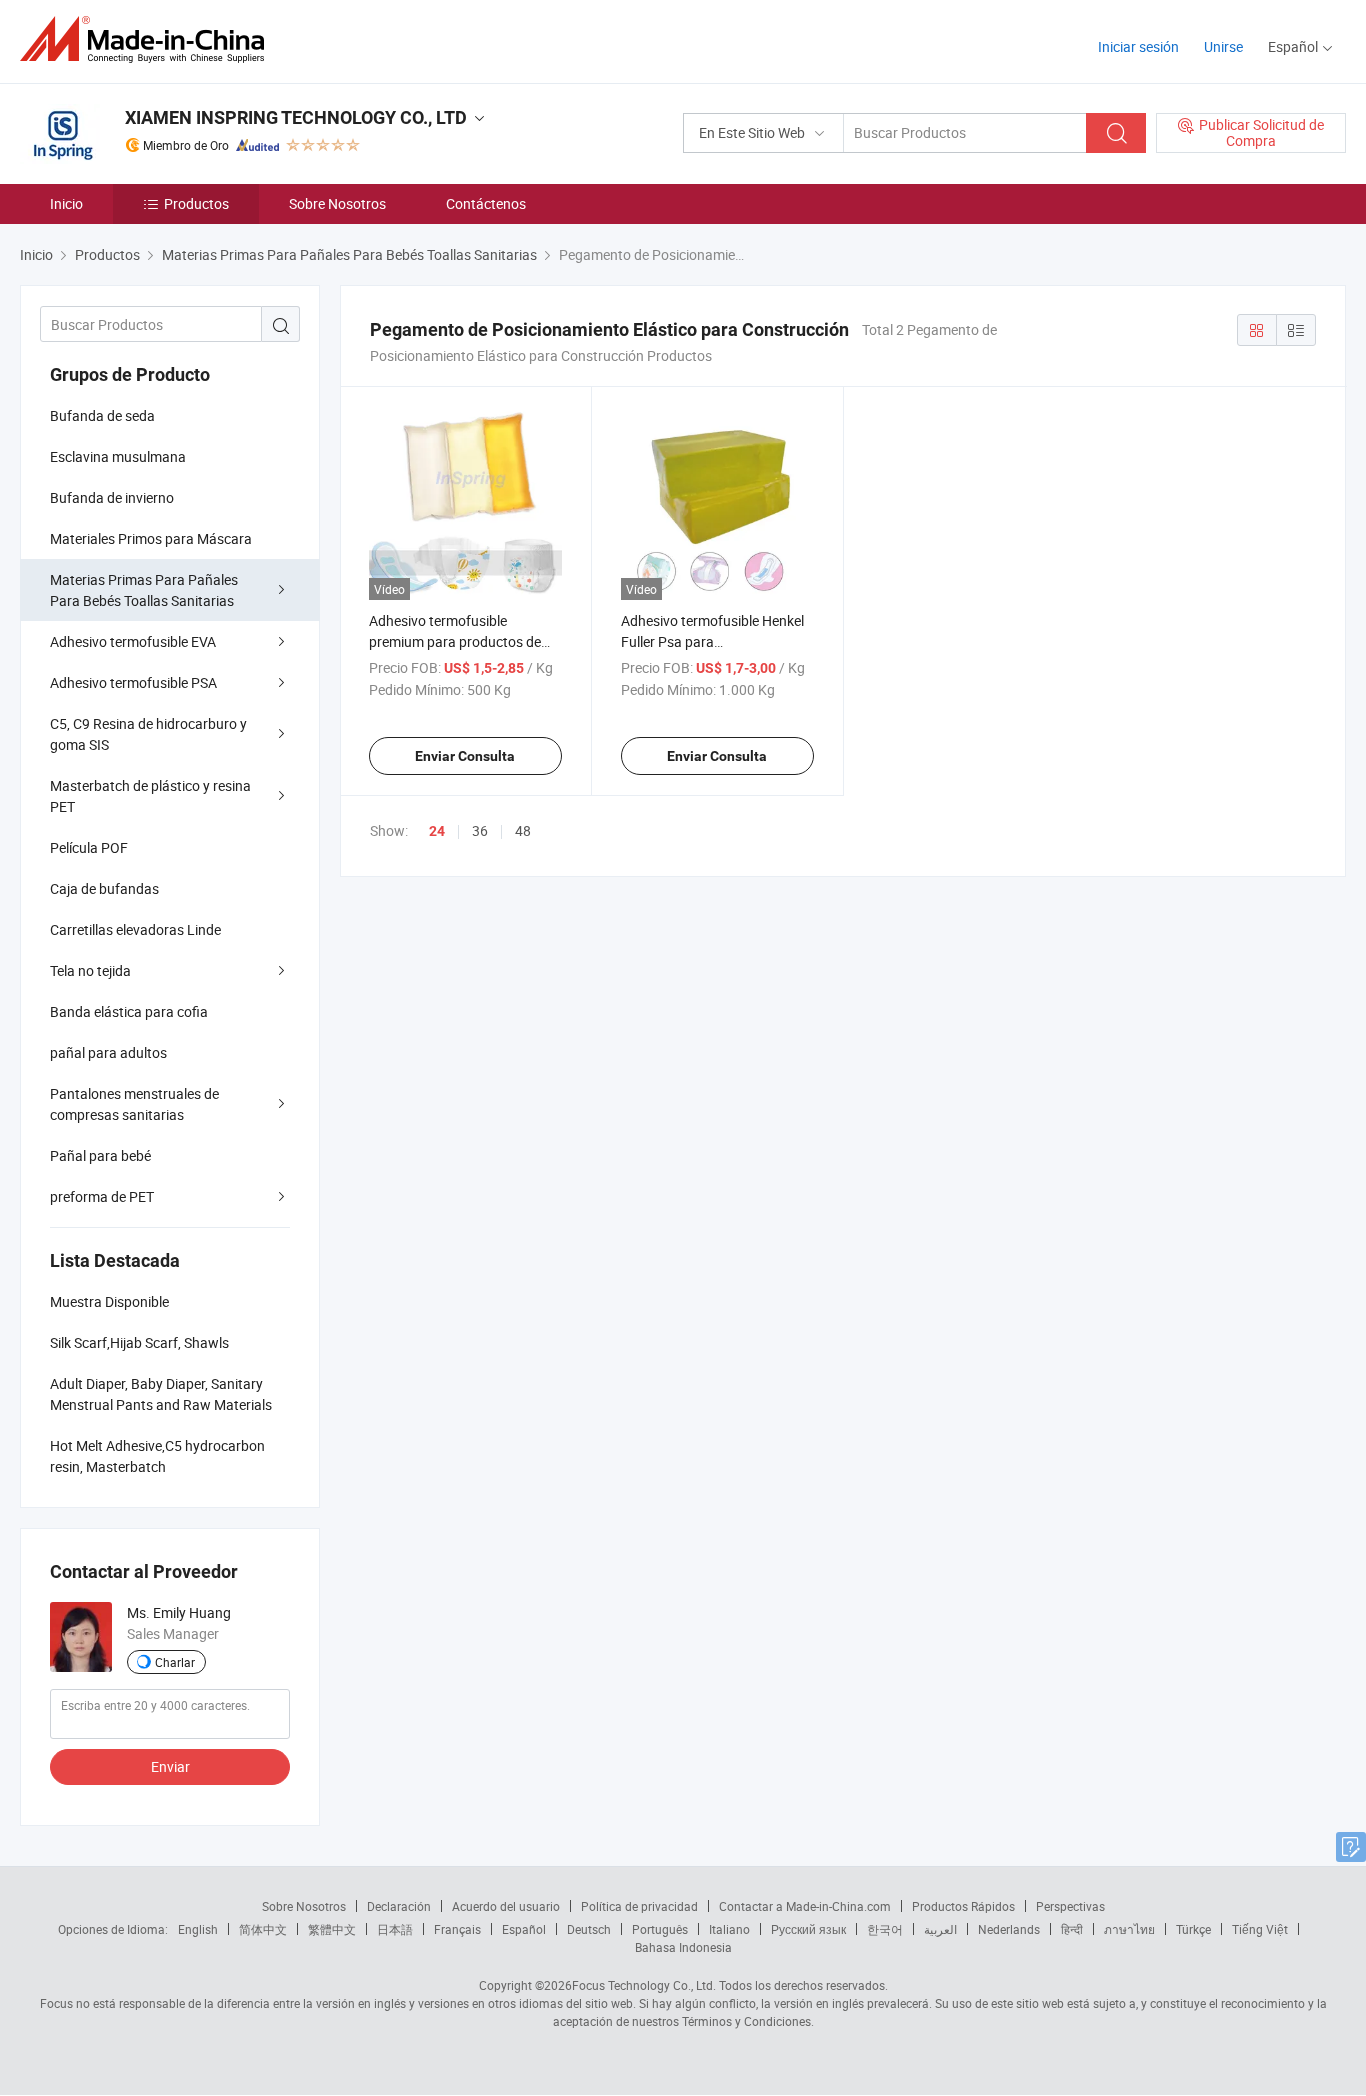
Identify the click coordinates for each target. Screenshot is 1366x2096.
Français (457, 1929)
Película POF (89, 847)
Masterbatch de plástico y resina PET (150, 796)
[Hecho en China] (148, 39)
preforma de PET (102, 1196)
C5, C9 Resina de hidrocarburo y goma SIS (148, 734)
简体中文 (263, 1929)
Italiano (729, 1929)
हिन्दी (1072, 1929)
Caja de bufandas (104, 888)
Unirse (1223, 46)
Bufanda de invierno (112, 497)
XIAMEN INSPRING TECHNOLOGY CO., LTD (296, 117)
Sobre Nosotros (337, 203)
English (198, 1929)
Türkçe (1193, 1929)
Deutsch (589, 1929)
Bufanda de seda (102, 415)
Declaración (399, 1906)
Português (660, 1929)
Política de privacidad (639, 1906)
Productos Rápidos (963, 1906)
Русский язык (808, 1929)
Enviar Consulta (465, 756)
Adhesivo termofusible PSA (133, 682)
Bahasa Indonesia (683, 1947)
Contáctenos (486, 203)
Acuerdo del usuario (506, 1906)
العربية (940, 1929)
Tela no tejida (90, 970)
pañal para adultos (108, 1052)
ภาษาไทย (1129, 1929)
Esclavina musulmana (118, 456)
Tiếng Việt (1260, 1929)
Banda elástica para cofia (129, 1011)
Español (524, 1929)
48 (523, 830)
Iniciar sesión (1138, 46)
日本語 (395, 1929)
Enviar (170, 1766)
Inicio (66, 203)
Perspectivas (1070, 1906)
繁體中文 (332, 1929)
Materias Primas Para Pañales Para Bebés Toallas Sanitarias (144, 590)
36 (480, 830)
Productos (196, 203)
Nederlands (1009, 1929)
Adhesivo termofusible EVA (133, 641)
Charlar (175, 1662)
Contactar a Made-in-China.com (805, 1906)
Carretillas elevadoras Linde (135, 929)
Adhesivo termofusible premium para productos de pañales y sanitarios (455, 641)
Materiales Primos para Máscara (151, 538)
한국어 (885, 1929)
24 (437, 831)
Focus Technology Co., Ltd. (644, 1985)
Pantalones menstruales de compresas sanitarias (134, 1104)
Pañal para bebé (100, 1155)
